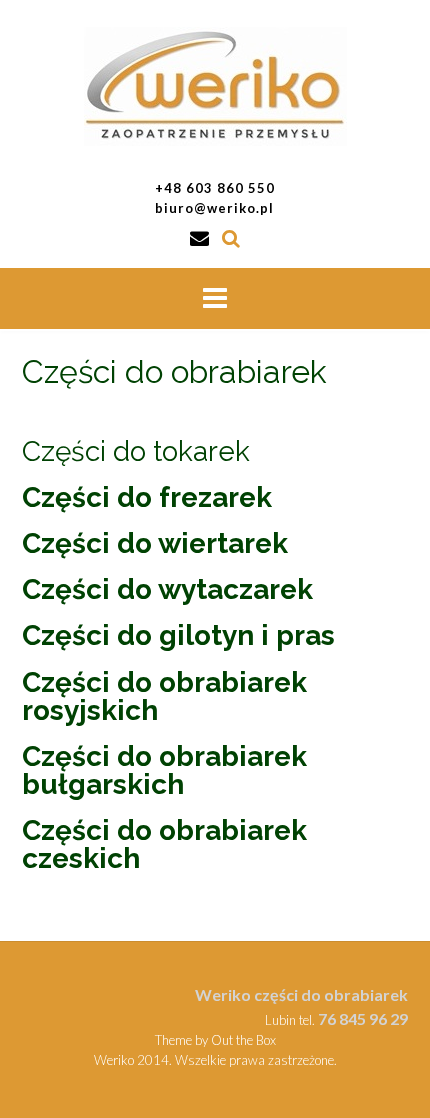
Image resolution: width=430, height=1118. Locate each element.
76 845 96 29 (363, 1018)
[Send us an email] (199, 237)
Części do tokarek (136, 451)
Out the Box (243, 1040)
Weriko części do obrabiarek (301, 994)
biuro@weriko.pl (214, 208)
